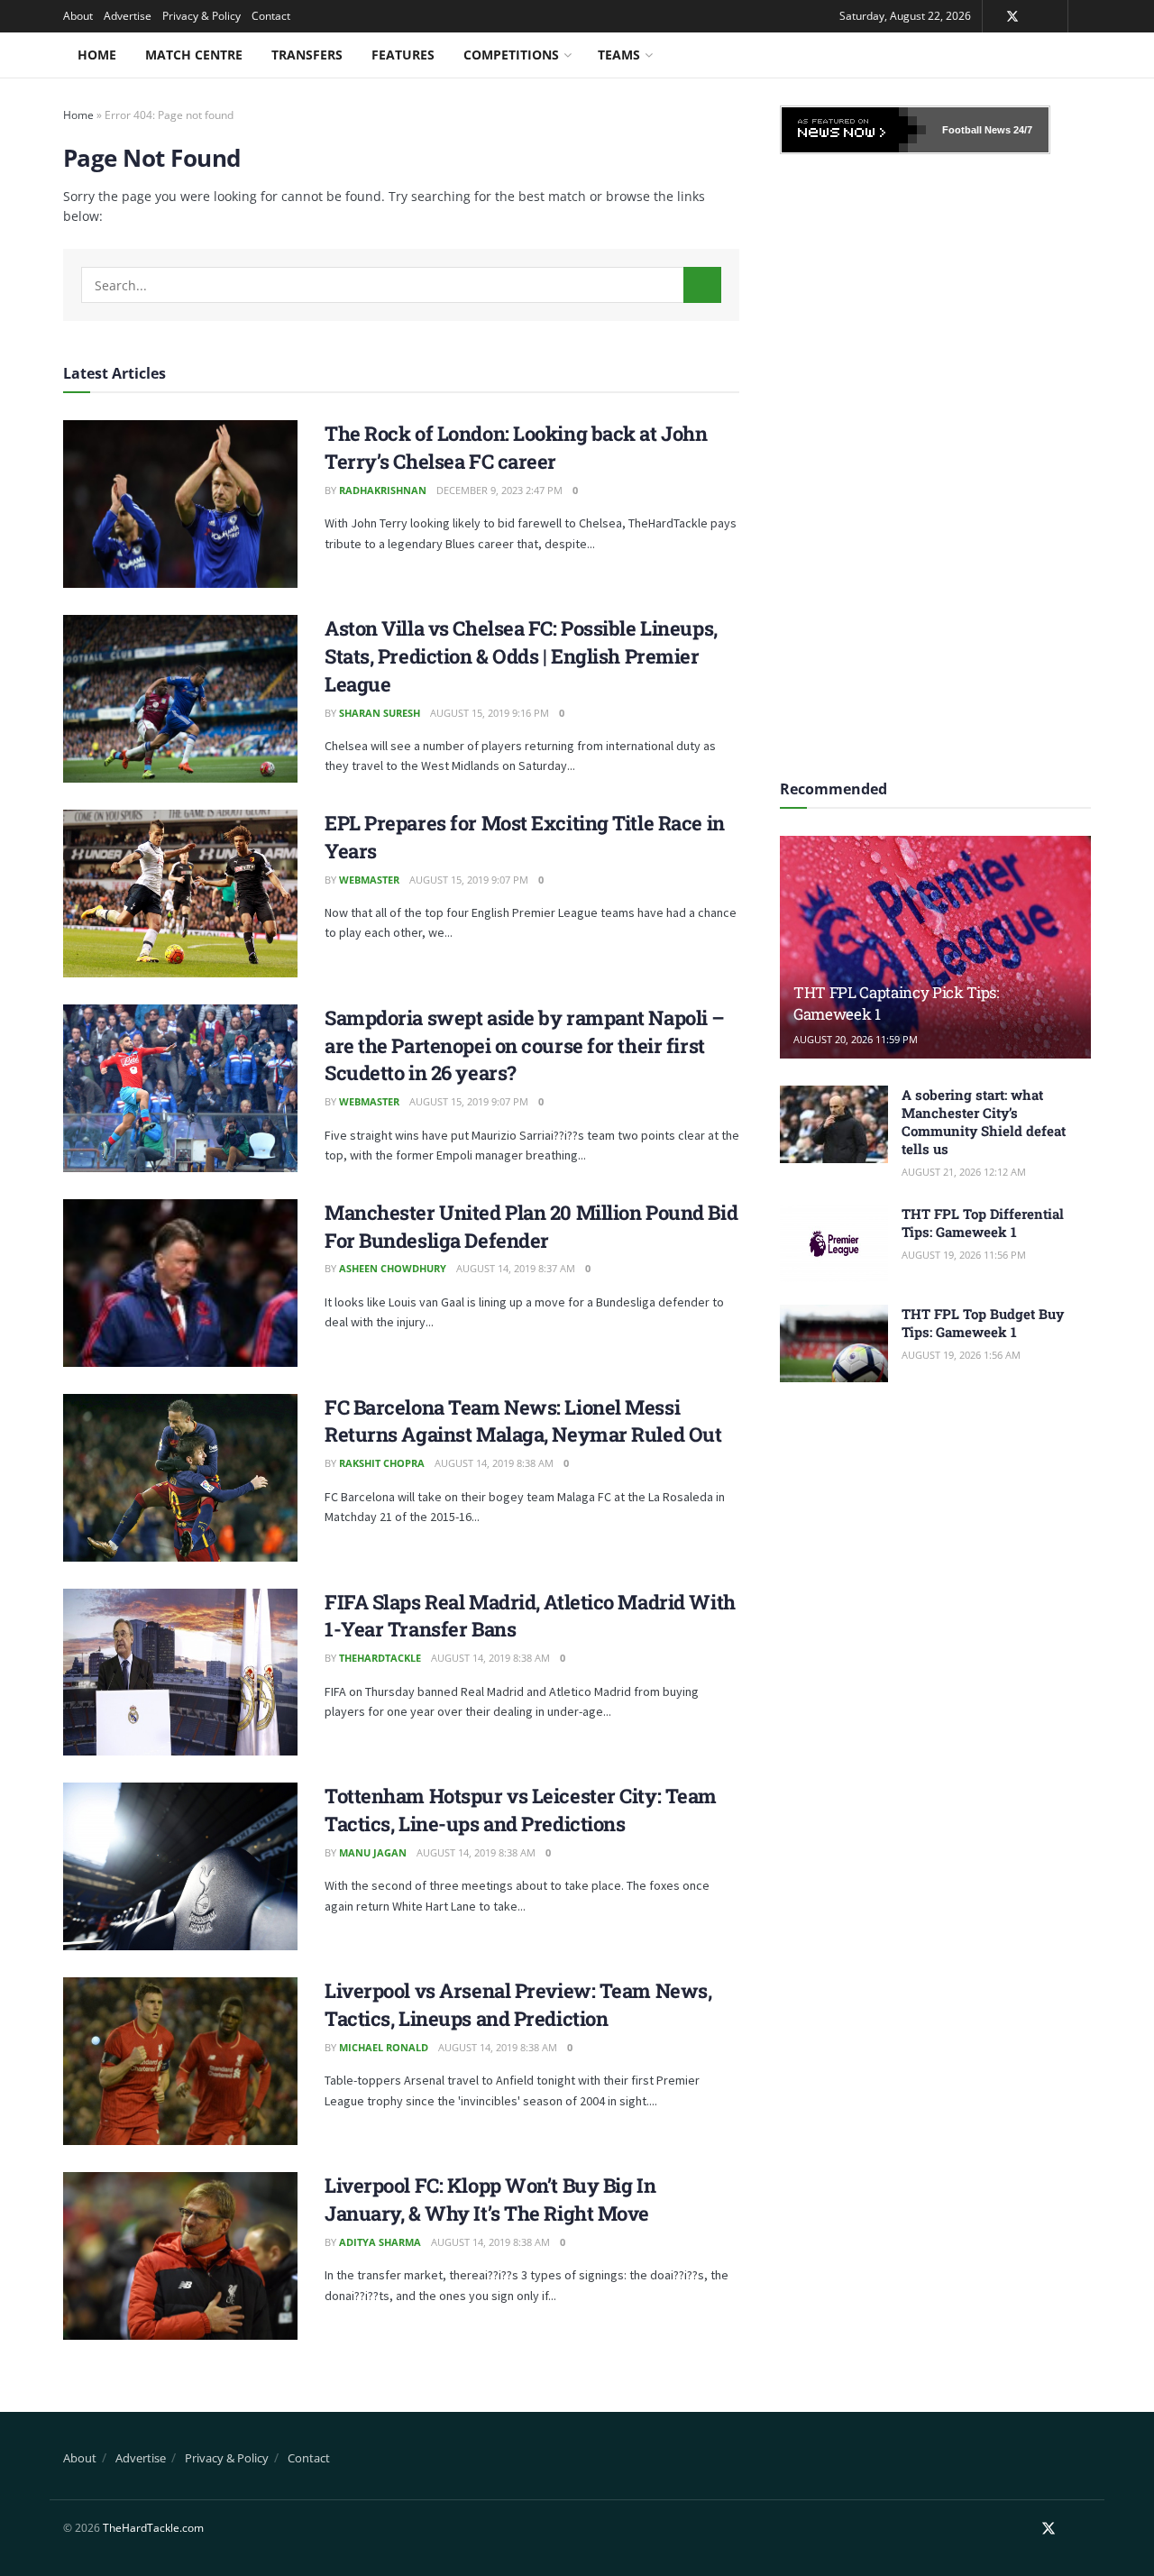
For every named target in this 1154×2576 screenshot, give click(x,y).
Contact (271, 16)
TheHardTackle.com (153, 2528)
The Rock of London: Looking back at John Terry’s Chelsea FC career (516, 447)
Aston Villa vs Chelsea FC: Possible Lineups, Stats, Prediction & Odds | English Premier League (521, 656)
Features (403, 55)
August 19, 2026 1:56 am (961, 1355)
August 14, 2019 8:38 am (494, 1463)
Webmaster (369, 880)
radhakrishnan (383, 490)
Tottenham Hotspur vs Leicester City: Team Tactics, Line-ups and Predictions (521, 1810)
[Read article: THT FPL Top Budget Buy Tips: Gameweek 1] (834, 1343)
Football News (976, 130)
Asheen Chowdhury (393, 1268)
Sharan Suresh (380, 713)
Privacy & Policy (201, 16)
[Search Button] (702, 285)
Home (97, 55)
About (78, 16)
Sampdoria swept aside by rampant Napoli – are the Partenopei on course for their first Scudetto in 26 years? (525, 1045)
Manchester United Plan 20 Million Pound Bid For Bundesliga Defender (531, 1226)
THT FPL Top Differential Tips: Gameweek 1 (983, 1223)
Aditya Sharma (380, 2242)
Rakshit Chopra (382, 1463)
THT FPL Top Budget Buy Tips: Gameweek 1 (983, 1323)
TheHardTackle (380, 1658)
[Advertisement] (936, 461)
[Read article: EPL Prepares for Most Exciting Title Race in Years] (180, 894)
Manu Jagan (373, 1852)
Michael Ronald (384, 2047)
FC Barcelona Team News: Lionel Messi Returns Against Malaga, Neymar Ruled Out (523, 1421)
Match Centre (194, 55)
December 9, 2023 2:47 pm (499, 490)
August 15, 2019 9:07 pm (469, 880)
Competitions (511, 55)
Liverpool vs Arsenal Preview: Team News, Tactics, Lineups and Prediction (518, 2004)
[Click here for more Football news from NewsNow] (854, 130)
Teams (619, 55)
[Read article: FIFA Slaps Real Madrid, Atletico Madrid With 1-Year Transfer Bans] (180, 1673)
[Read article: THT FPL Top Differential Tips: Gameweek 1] (834, 1243)
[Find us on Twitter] (1012, 17)
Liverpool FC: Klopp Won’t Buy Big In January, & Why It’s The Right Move (490, 2199)
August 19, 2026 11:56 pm (964, 1255)
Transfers (307, 55)
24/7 (1021, 130)
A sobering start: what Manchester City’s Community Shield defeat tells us (984, 1122)
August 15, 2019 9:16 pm (490, 713)
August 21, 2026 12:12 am (964, 1172)
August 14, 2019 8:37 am (516, 1268)
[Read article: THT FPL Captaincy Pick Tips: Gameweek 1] (935, 947)
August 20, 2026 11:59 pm (856, 1039)
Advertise (128, 16)
